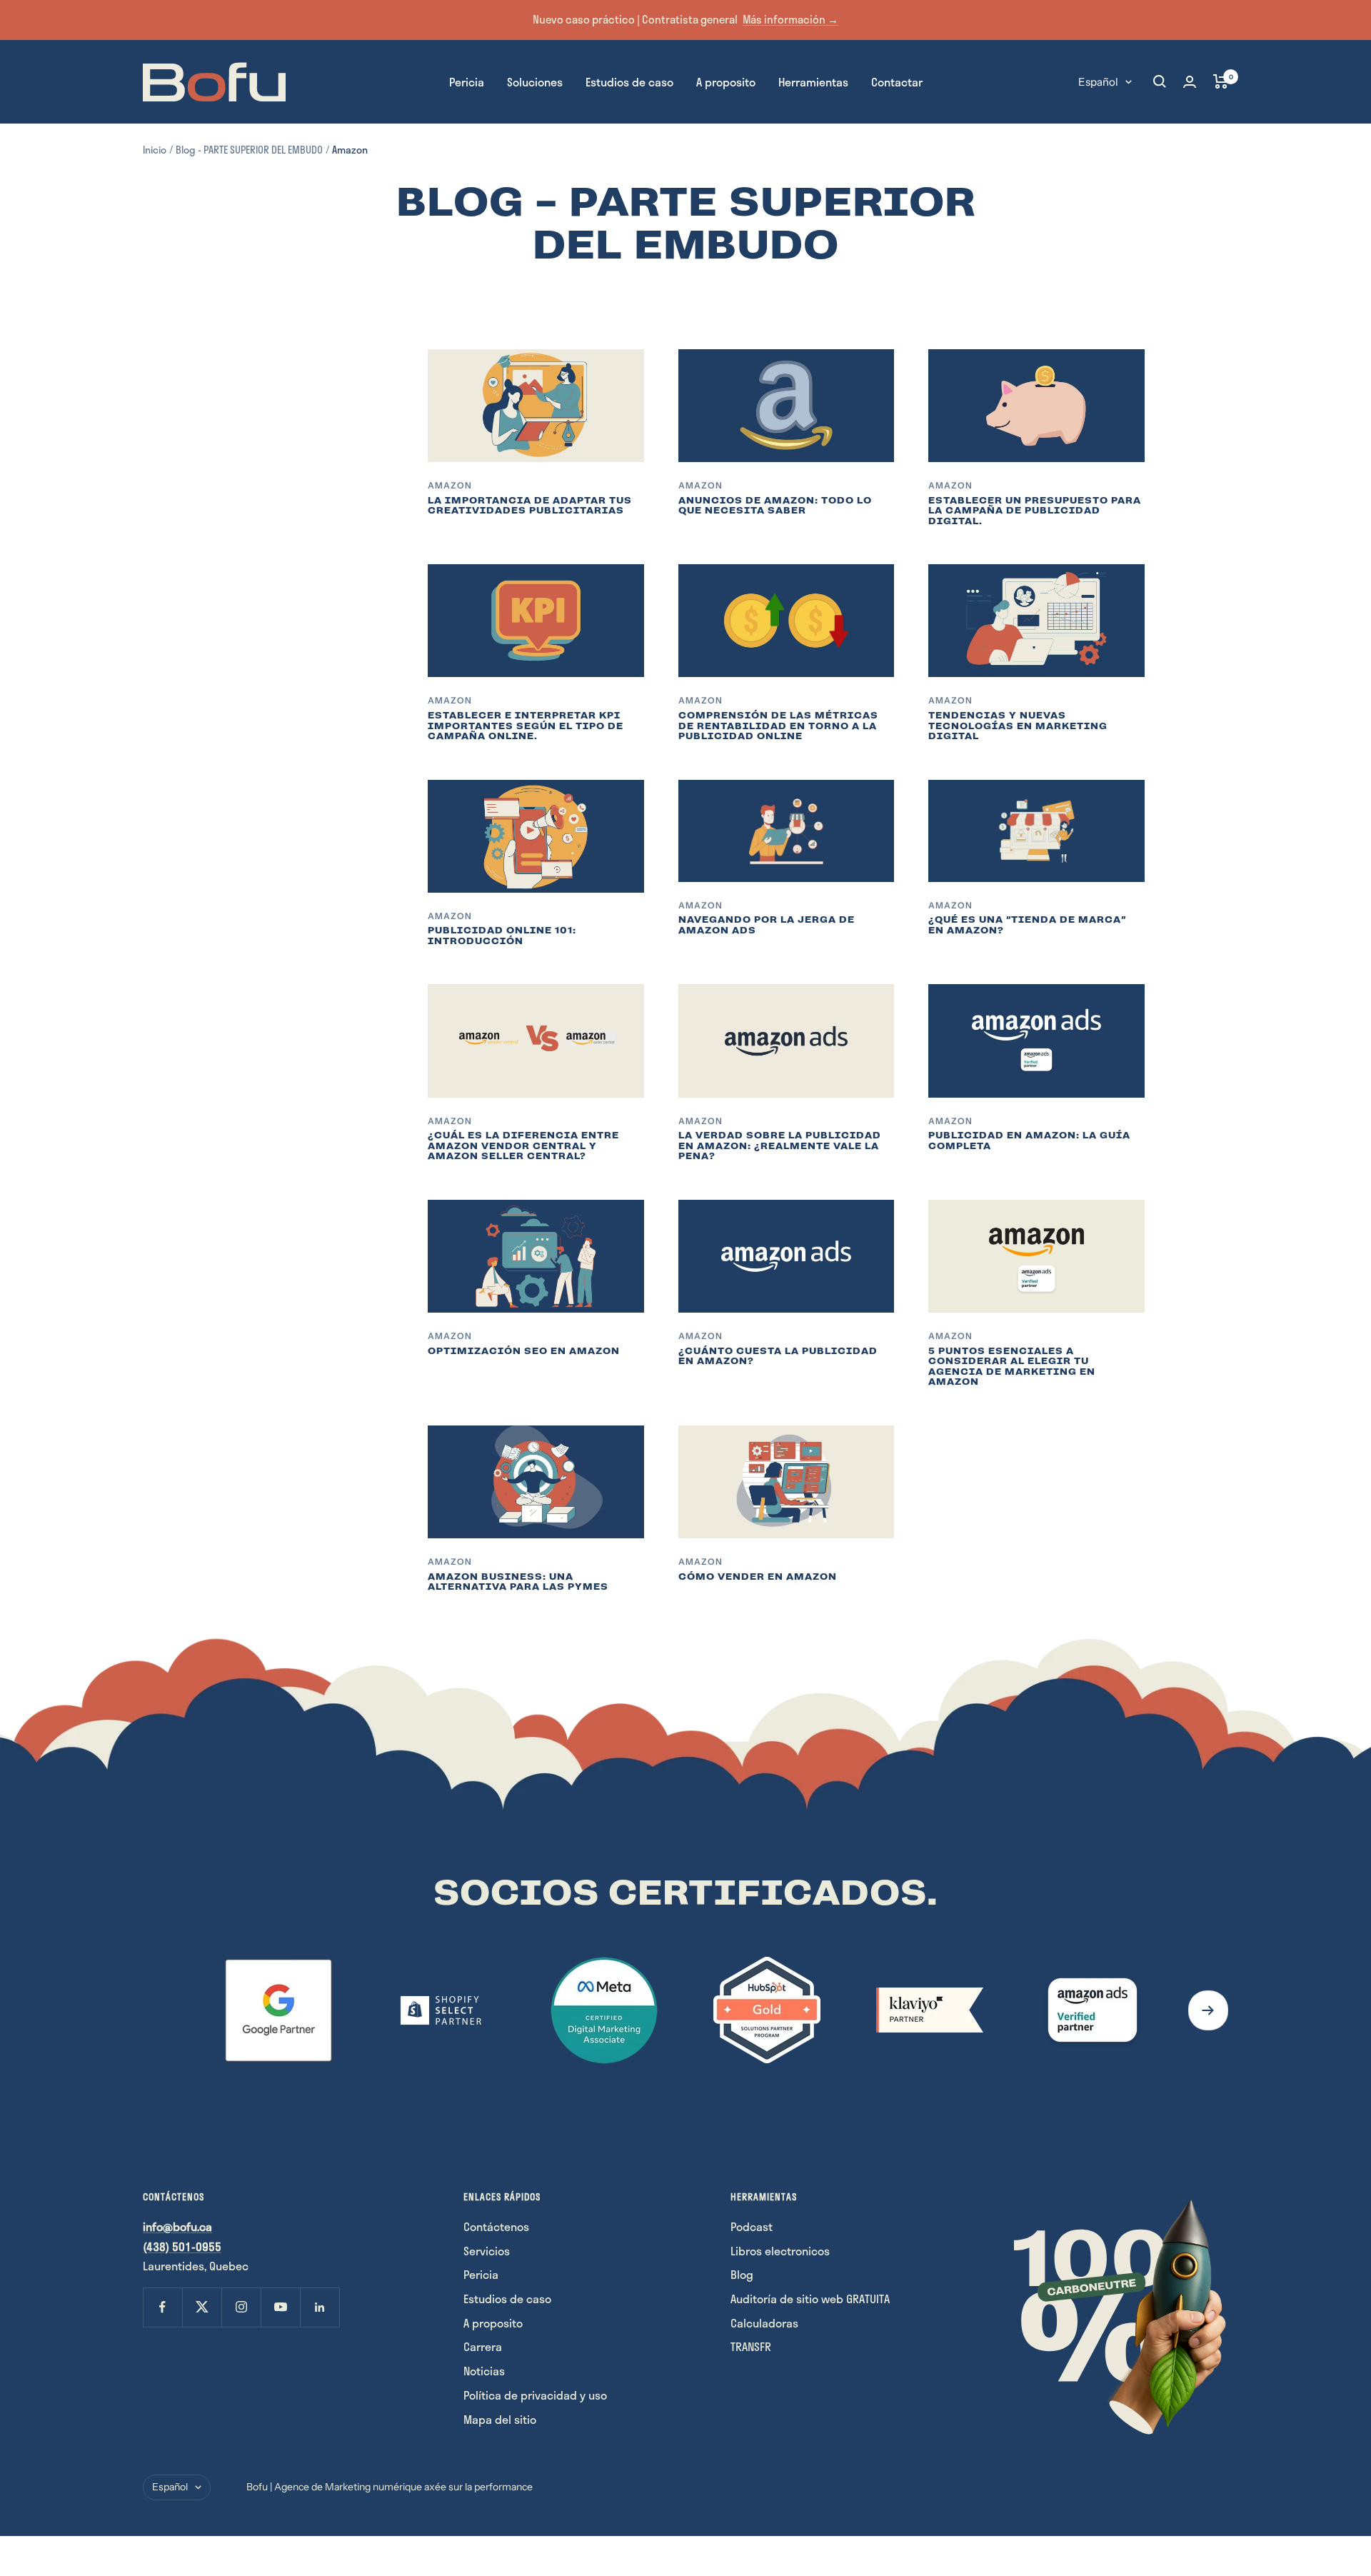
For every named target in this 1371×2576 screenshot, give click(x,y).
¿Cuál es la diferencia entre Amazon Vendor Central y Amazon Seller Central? (523, 1146)
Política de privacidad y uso (535, 2395)
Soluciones (535, 81)
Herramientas (813, 81)
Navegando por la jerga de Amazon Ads (767, 925)
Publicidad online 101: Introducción (502, 936)
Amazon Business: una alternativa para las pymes (518, 1582)
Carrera (483, 2346)
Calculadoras (764, 2323)
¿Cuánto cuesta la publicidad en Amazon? (778, 1356)
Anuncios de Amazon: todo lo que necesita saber (775, 506)
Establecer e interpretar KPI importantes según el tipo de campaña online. (526, 726)
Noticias (484, 2371)
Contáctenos (496, 2226)
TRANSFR (751, 2346)
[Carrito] (1221, 81)
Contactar (897, 81)
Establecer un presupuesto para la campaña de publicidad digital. (1035, 511)
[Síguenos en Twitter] (202, 2307)
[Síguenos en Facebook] (162, 2307)
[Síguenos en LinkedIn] (320, 2307)
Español (1098, 81)
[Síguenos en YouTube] (280, 2307)
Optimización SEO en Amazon (524, 1351)
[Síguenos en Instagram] (241, 2307)
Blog (742, 2274)
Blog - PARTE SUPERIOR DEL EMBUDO (249, 150)
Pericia (467, 81)
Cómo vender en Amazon (758, 1577)
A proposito (726, 81)
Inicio (155, 150)
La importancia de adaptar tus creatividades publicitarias (530, 506)
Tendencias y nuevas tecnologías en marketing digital (1018, 726)
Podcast (752, 2226)
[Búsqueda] (1160, 81)
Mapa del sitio (500, 2419)
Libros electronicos (780, 2251)
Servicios (487, 2251)
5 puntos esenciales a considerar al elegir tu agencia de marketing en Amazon (1012, 1367)
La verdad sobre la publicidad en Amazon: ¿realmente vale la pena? (780, 1146)
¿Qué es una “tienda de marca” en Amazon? (1027, 925)
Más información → (790, 19)
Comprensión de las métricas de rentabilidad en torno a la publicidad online (778, 726)
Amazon (450, 485)
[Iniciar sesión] (1190, 82)
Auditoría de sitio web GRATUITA (810, 2299)
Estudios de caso (629, 81)
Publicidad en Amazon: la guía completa (1029, 1141)
